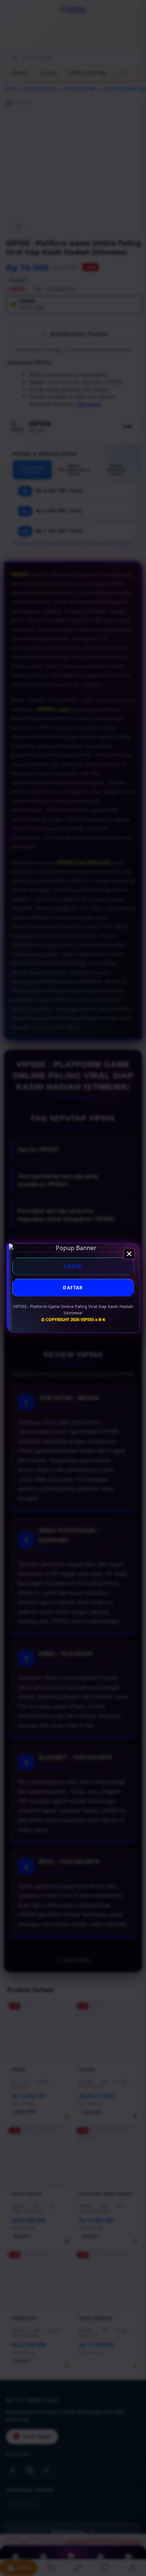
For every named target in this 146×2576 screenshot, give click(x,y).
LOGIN (73, 1266)
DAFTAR (73, 1288)
